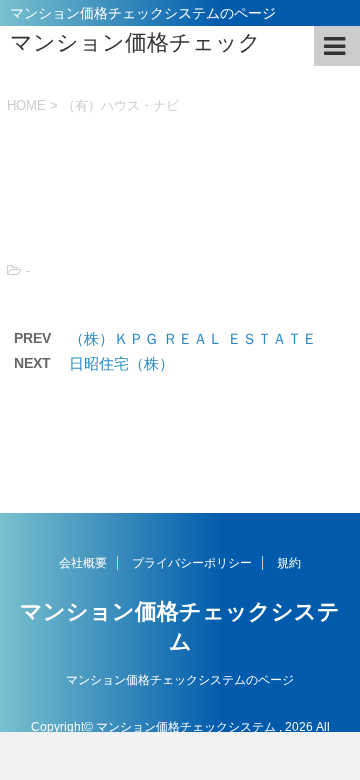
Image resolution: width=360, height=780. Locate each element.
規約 (289, 563)
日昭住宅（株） (121, 363)
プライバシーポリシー (192, 563)
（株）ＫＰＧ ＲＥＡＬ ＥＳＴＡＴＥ (193, 338)
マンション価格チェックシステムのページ (180, 680)
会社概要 (83, 563)
